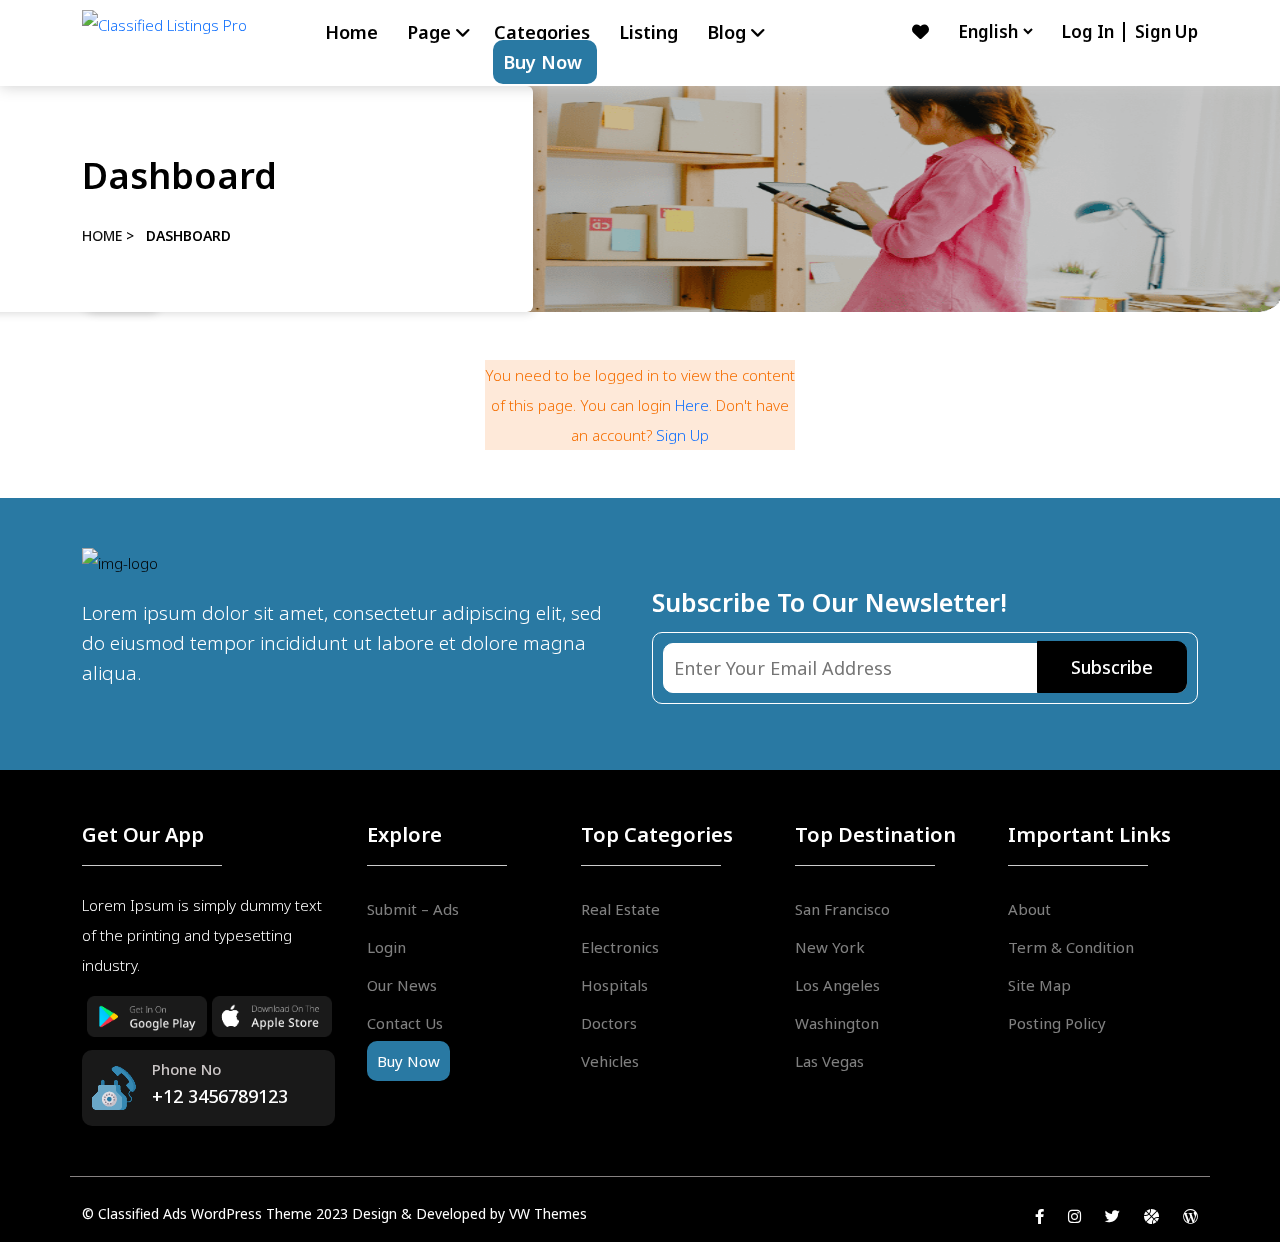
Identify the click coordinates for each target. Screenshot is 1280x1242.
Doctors (609, 1023)
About (1029, 909)
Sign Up (1166, 31)
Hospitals (614, 985)
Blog (726, 32)
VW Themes (546, 1213)
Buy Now (542, 62)
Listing (648, 32)
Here (692, 405)
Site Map (1039, 985)
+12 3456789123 (220, 1096)
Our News (402, 985)
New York (830, 947)
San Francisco (842, 909)
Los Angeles (837, 985)
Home (351, 32)
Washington (837, 1023)
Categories (542, 32)
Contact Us (405, 1023)
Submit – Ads (413, 909)
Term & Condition (1071, 947)
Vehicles (610, 1061)
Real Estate (620, 909)
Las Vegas (829, 1061)
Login (386, 947)
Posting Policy (1057, 1023)
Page (429, 32)
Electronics (620, 947)
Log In (1089, 31)
